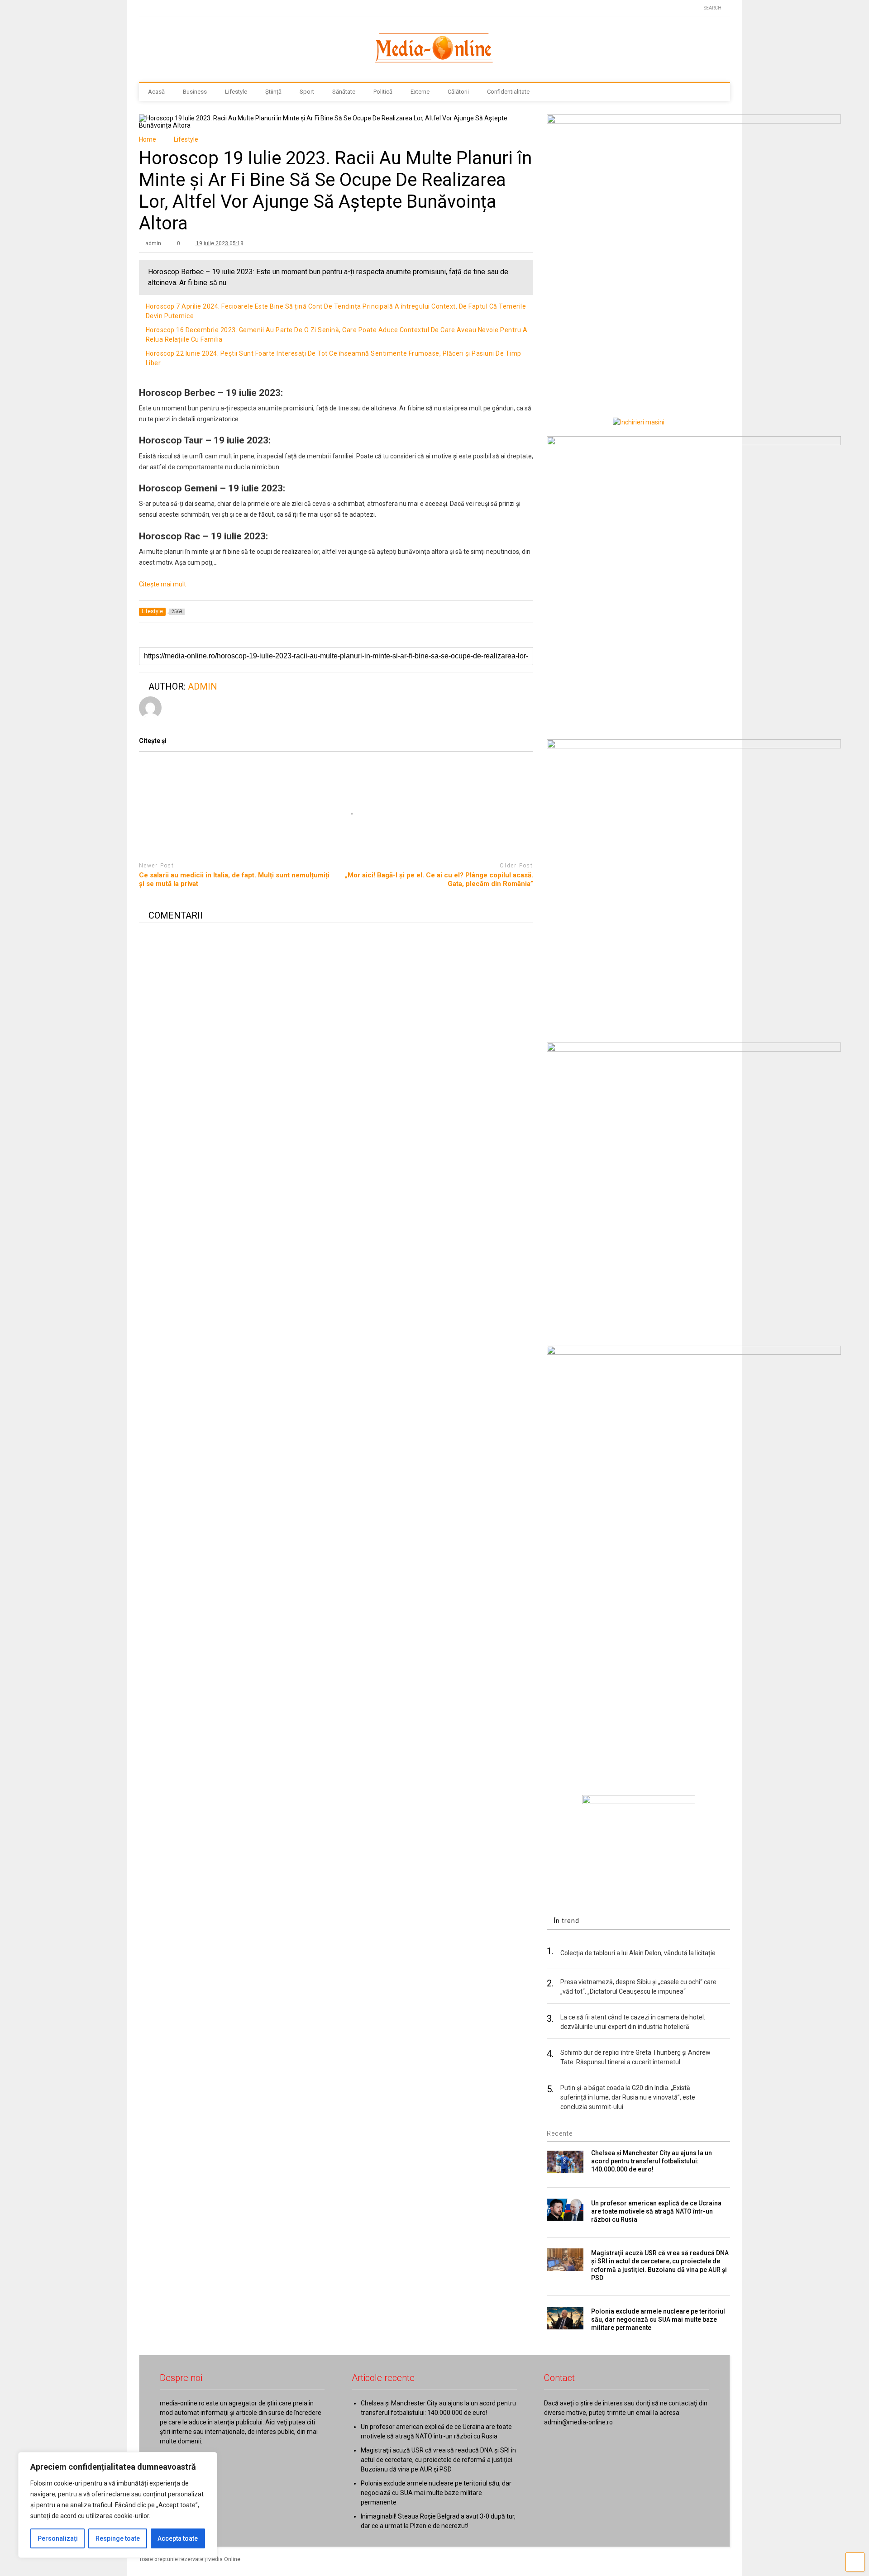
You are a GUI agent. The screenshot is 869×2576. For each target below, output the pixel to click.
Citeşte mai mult (162, 584)
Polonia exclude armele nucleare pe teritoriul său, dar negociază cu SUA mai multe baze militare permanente (658, 2319)
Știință (273, 92)
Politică (383, 92)
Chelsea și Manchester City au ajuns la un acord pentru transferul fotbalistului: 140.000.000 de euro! (652, 2161)
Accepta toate (178, 2538)
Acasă (156, 92)
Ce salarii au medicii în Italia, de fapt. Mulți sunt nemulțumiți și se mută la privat (234, 880)
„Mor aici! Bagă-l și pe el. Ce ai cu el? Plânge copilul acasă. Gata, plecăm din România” (439, 880)
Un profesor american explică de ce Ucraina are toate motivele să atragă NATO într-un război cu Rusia (656, 2211)
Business (195, 92)
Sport (307, 92)
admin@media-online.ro (578, 2422)
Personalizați (58, 2538)
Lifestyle (236, 92)
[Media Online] (434, 67)
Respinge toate (118, 2538)
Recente (560, 2133)
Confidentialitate (508, 92)
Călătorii (458, 92)
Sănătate (344, 92)
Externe (420, 92)
